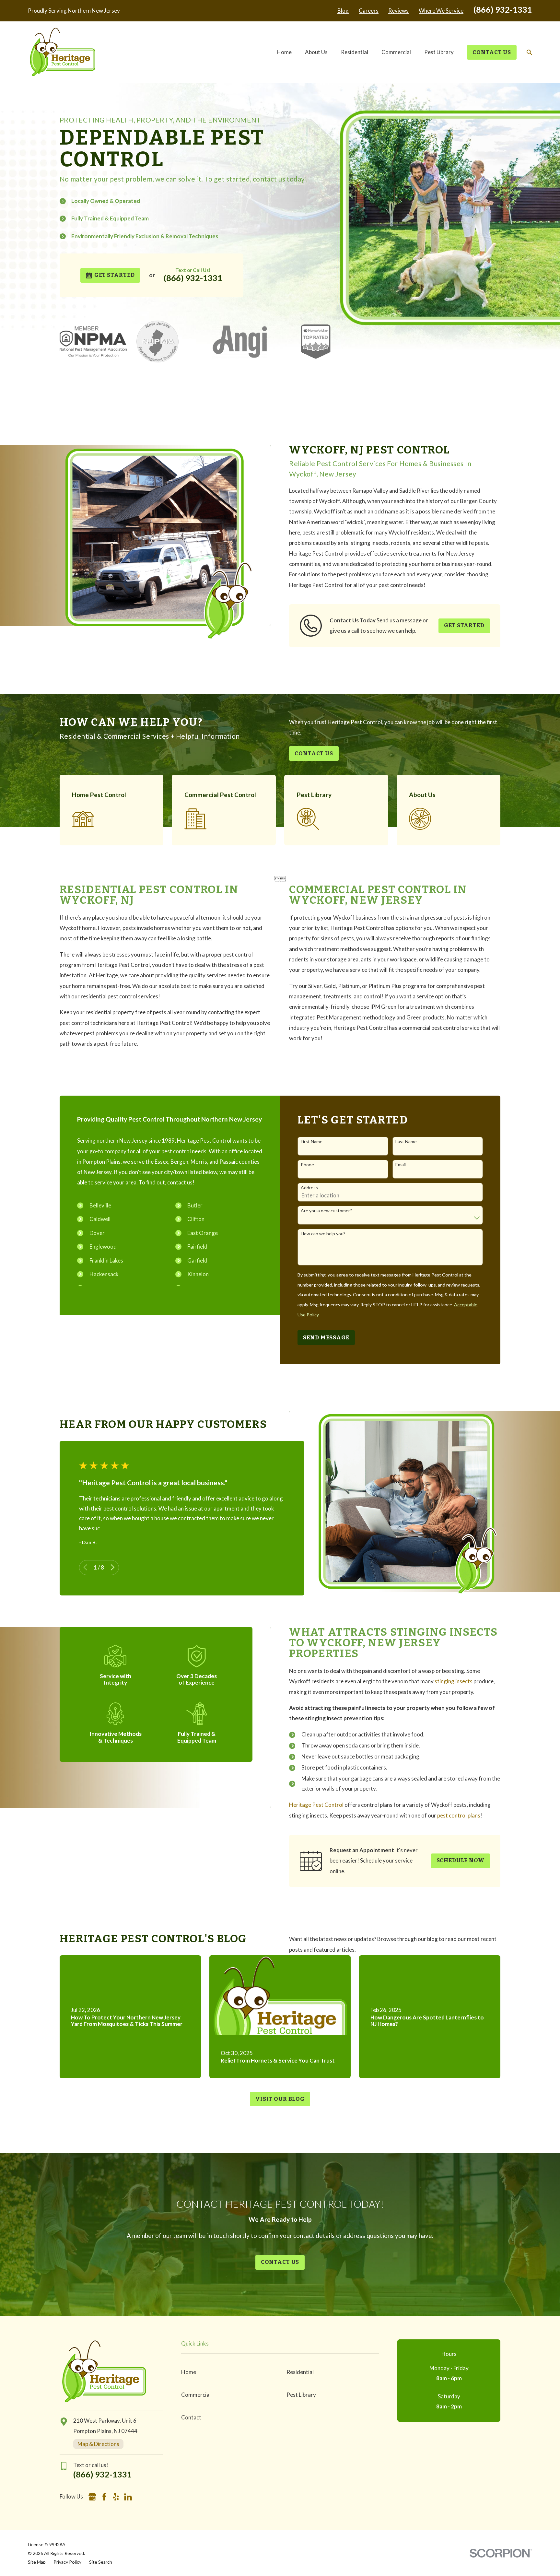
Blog (343, 11)
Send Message (326, 1338)
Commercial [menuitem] (396, 52)
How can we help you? (323, 1234)
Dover (97, 1233)
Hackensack (104, 1274)
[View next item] (113, 1567)
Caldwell (100, 1219)
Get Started (114, 275)
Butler (195, 1205)
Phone (307, 1165)
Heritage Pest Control (316, 1805)
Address (309, 1188)
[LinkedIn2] (128, 2497)
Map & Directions (98, 2444)
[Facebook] (104, 2497)
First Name (312, 1142)
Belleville (100, 1205)
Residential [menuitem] (355, 52)
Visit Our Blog (280, 2099)
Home (189, 2372)
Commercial (196, 2395)
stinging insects (454, 1681)
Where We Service (441, 11)
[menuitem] (37, 2562)
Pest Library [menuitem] (439, 52)
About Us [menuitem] (316, 52)
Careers (369, 11)
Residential (300, 2372)
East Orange (203, 1233)
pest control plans (459, 1815)
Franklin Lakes (106, 1260)
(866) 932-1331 (503, 9)
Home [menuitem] (284, 52)
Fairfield (197, 1247)
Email (401, 1165)
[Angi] (140, 2497)
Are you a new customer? (326, 1211)
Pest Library (301, 2395)
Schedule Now (461, 1860)
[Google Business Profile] (92, 2497)
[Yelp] (116, 2497)
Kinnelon (198, 1274)
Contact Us (492, 52)
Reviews (398, 11)
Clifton (196, 1219)
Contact (191, 2417)
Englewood (103, 1247)
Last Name (406, 1142)
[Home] (63, 52)
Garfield (197, 1260)
